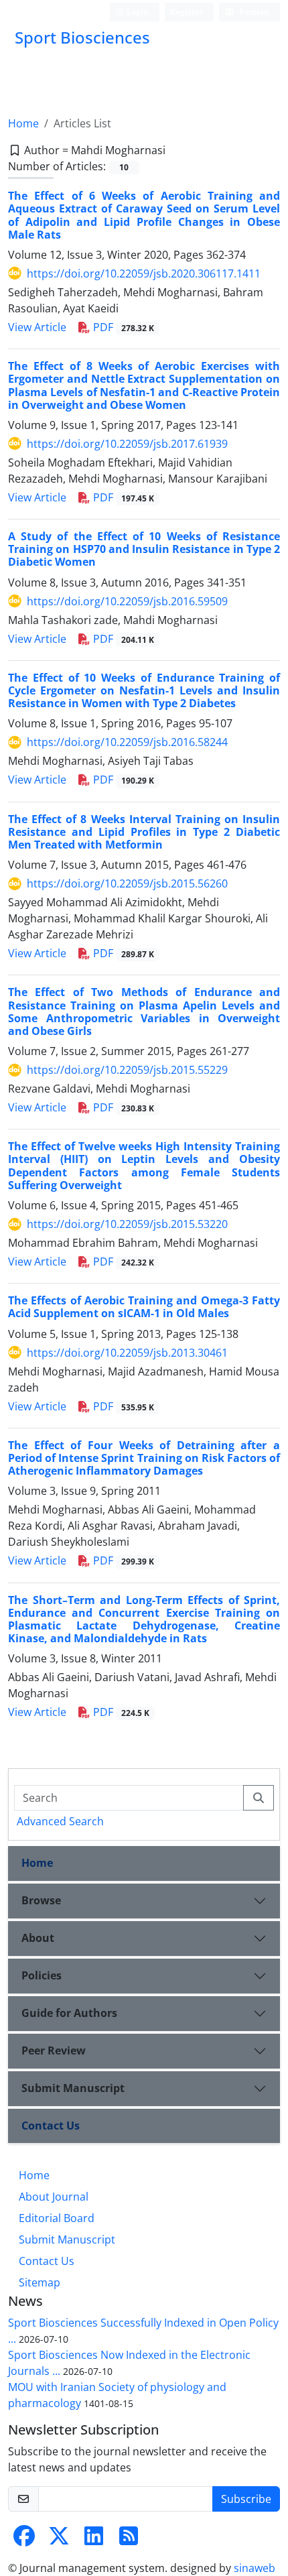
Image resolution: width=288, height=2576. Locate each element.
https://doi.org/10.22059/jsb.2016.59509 (127, 601)
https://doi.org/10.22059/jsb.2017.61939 (127, 444)
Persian (253, 12)
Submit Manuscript (73, 2088)
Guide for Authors (69, 2013)
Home (23, 123)
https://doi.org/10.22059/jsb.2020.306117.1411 (144, 273)
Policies (42, 1975)
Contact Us (51, 2126)
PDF (122, 327)
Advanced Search (60, 1821)
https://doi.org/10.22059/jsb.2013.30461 (127, 1353)
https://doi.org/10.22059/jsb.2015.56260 (127, 883)
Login (137, 12)
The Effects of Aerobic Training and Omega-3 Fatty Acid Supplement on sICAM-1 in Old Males (144, 1307)
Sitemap (40, 2282)
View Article (37, 327)
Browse (41, 1900)
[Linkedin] (94, 2540)
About (38, 1938)
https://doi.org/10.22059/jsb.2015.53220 (127, 1224)
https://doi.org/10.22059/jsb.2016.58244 (127, 742)
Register (187, 12)
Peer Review (54, 2050)
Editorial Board (57, 2218)
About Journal (54, 2197)
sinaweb (255, 2568)
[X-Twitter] (59, 2540)
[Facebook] (24, 2540)
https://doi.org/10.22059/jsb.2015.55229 (127, 1070)
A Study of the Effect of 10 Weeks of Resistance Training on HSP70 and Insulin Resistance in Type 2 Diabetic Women (144, 549)
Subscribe (246, 2499)
